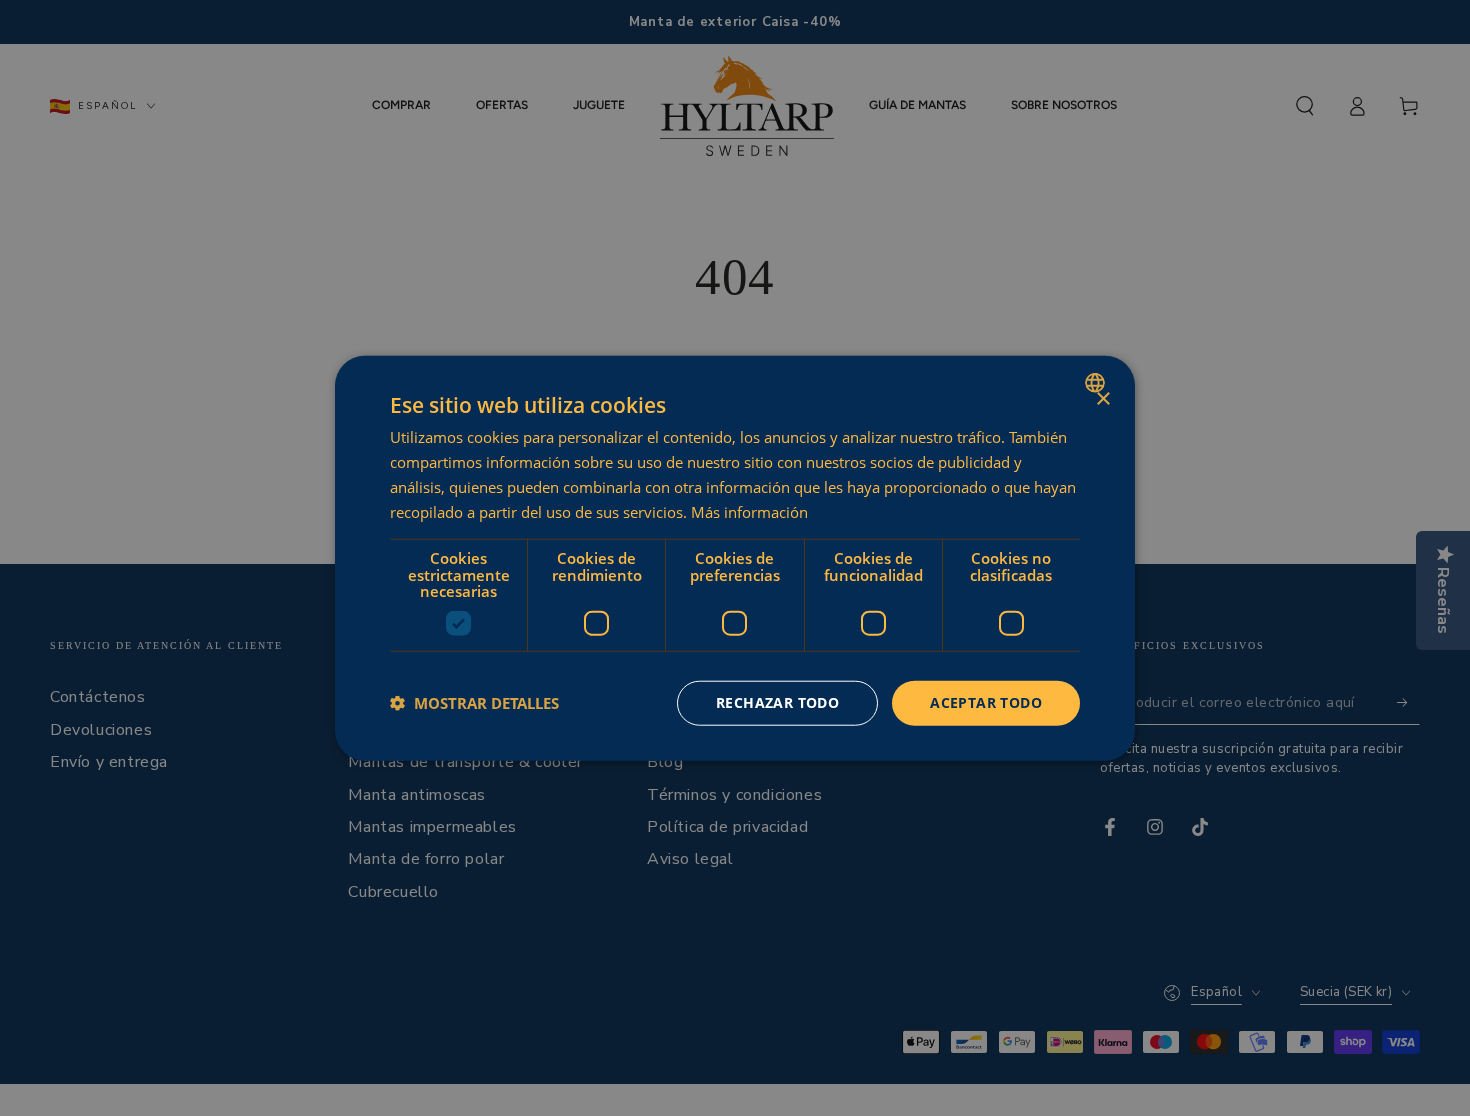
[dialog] (735, 558)
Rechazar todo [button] (777, 702)
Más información (749, 511)
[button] (474, 703)
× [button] (1102, 399)
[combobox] (1097, 383)
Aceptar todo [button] (986, 702)
